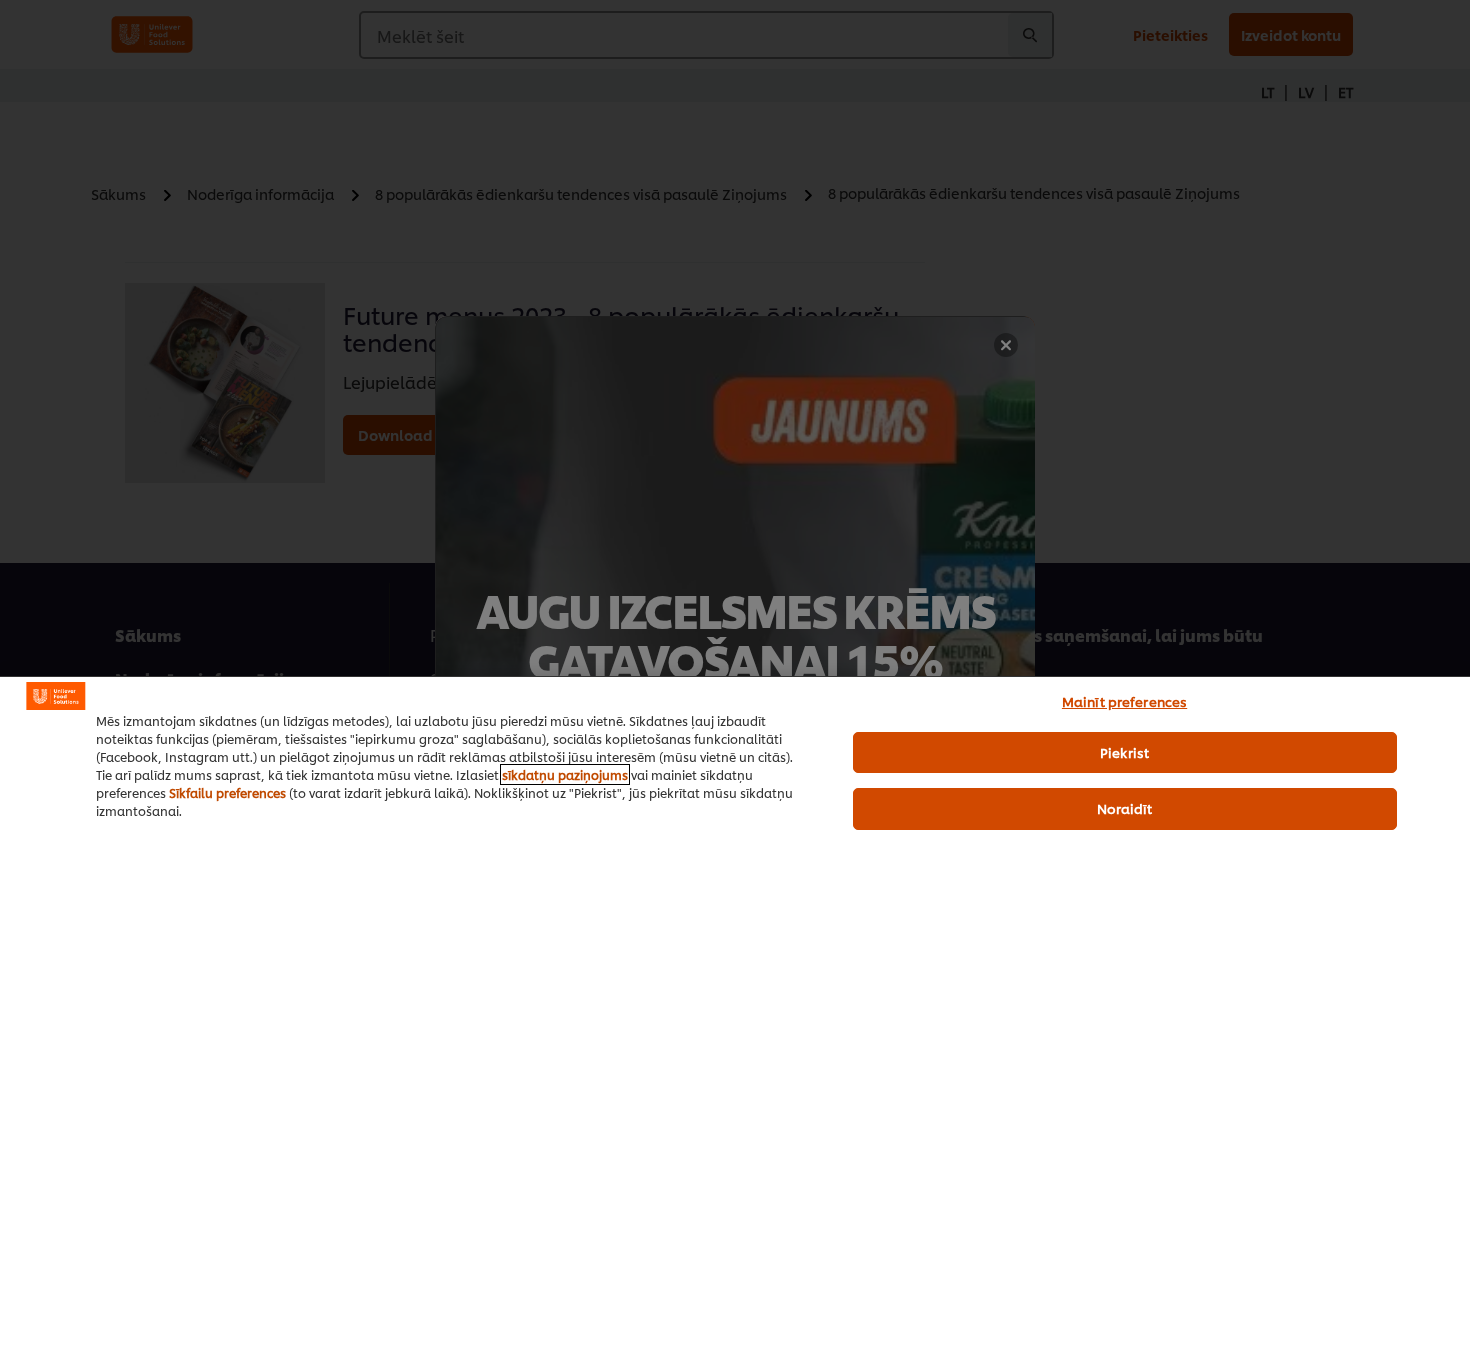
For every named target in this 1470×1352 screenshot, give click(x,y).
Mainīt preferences (1124, 701)
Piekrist (1124, 752)
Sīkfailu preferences (227, 792)
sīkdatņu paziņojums (565, 774)
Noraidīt (1125, 808)
